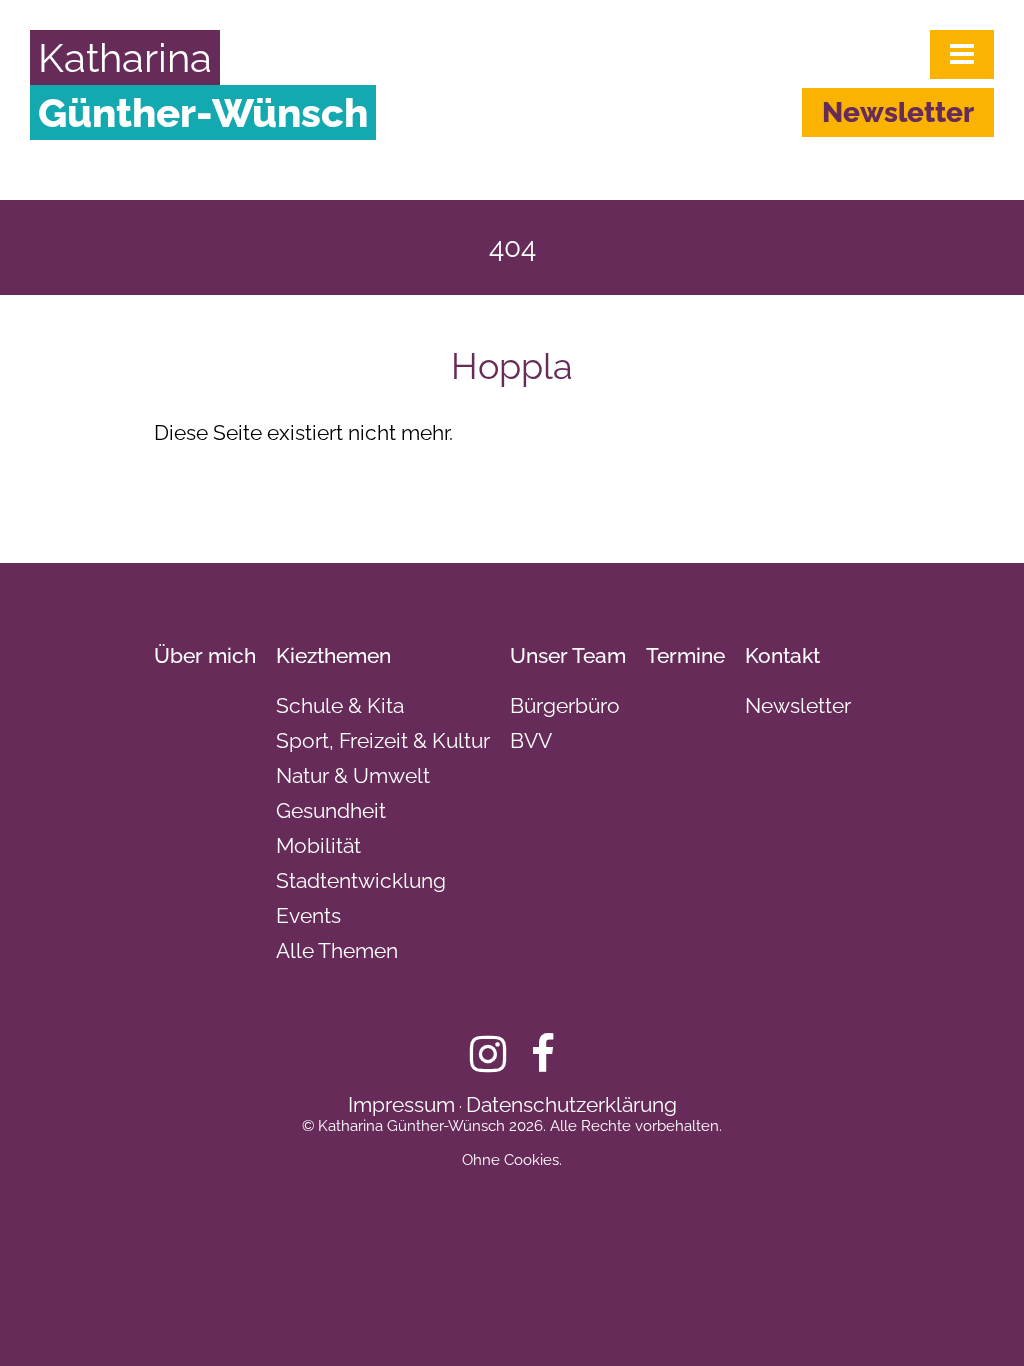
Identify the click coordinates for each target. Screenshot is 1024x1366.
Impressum (401, 1104)
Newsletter (898, 112)
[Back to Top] (974, 1316)
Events (308, 915)
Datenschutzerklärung (571, 1104)
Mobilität (318, 845)
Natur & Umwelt (353, 775)
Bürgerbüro (565, 705)
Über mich (205, 655)
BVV (531, 740)
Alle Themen (337, 950)
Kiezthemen (333, 655)
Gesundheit (331, 810)
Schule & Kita (340, 705)
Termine (685, 655)
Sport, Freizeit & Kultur (383, 740)
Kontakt (782, 655)
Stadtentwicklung (361, 880)
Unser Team (568, 655)
